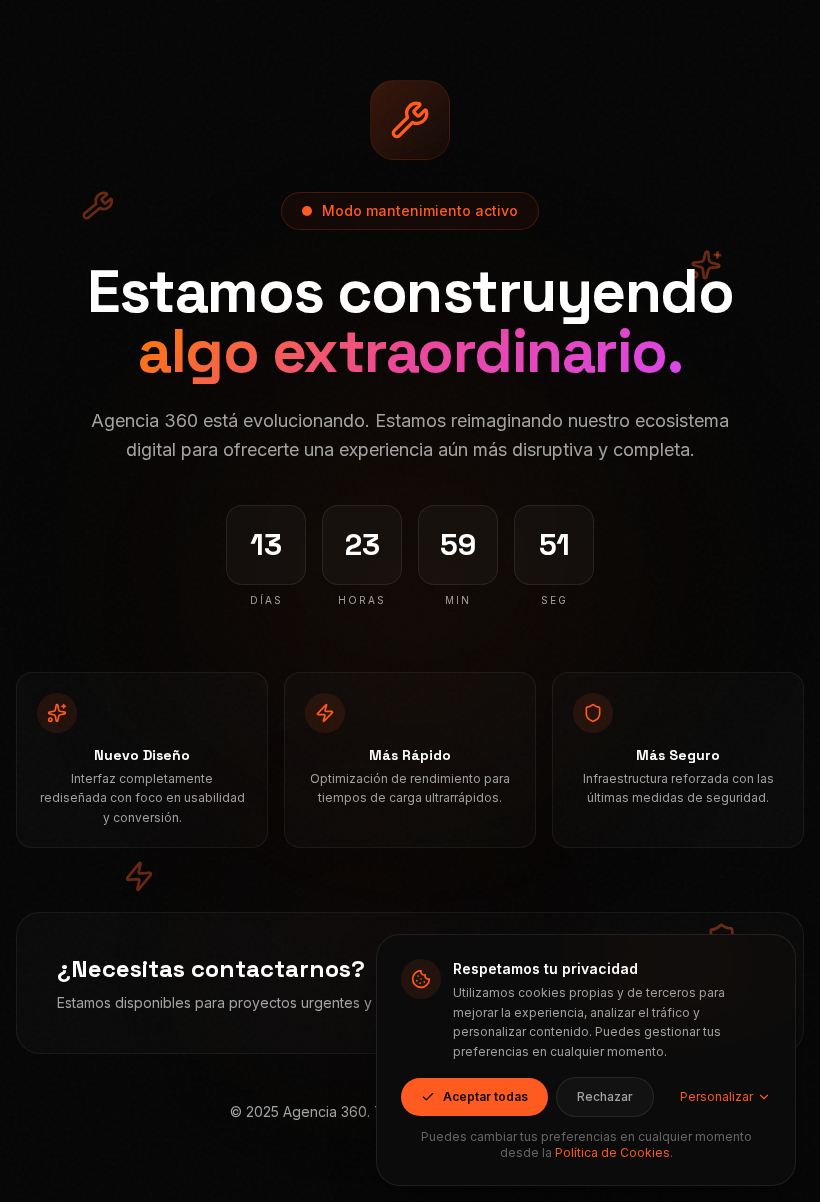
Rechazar (605, 1096)
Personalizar (716, 1096)
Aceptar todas (485, 1096)
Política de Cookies (612, 1152)
